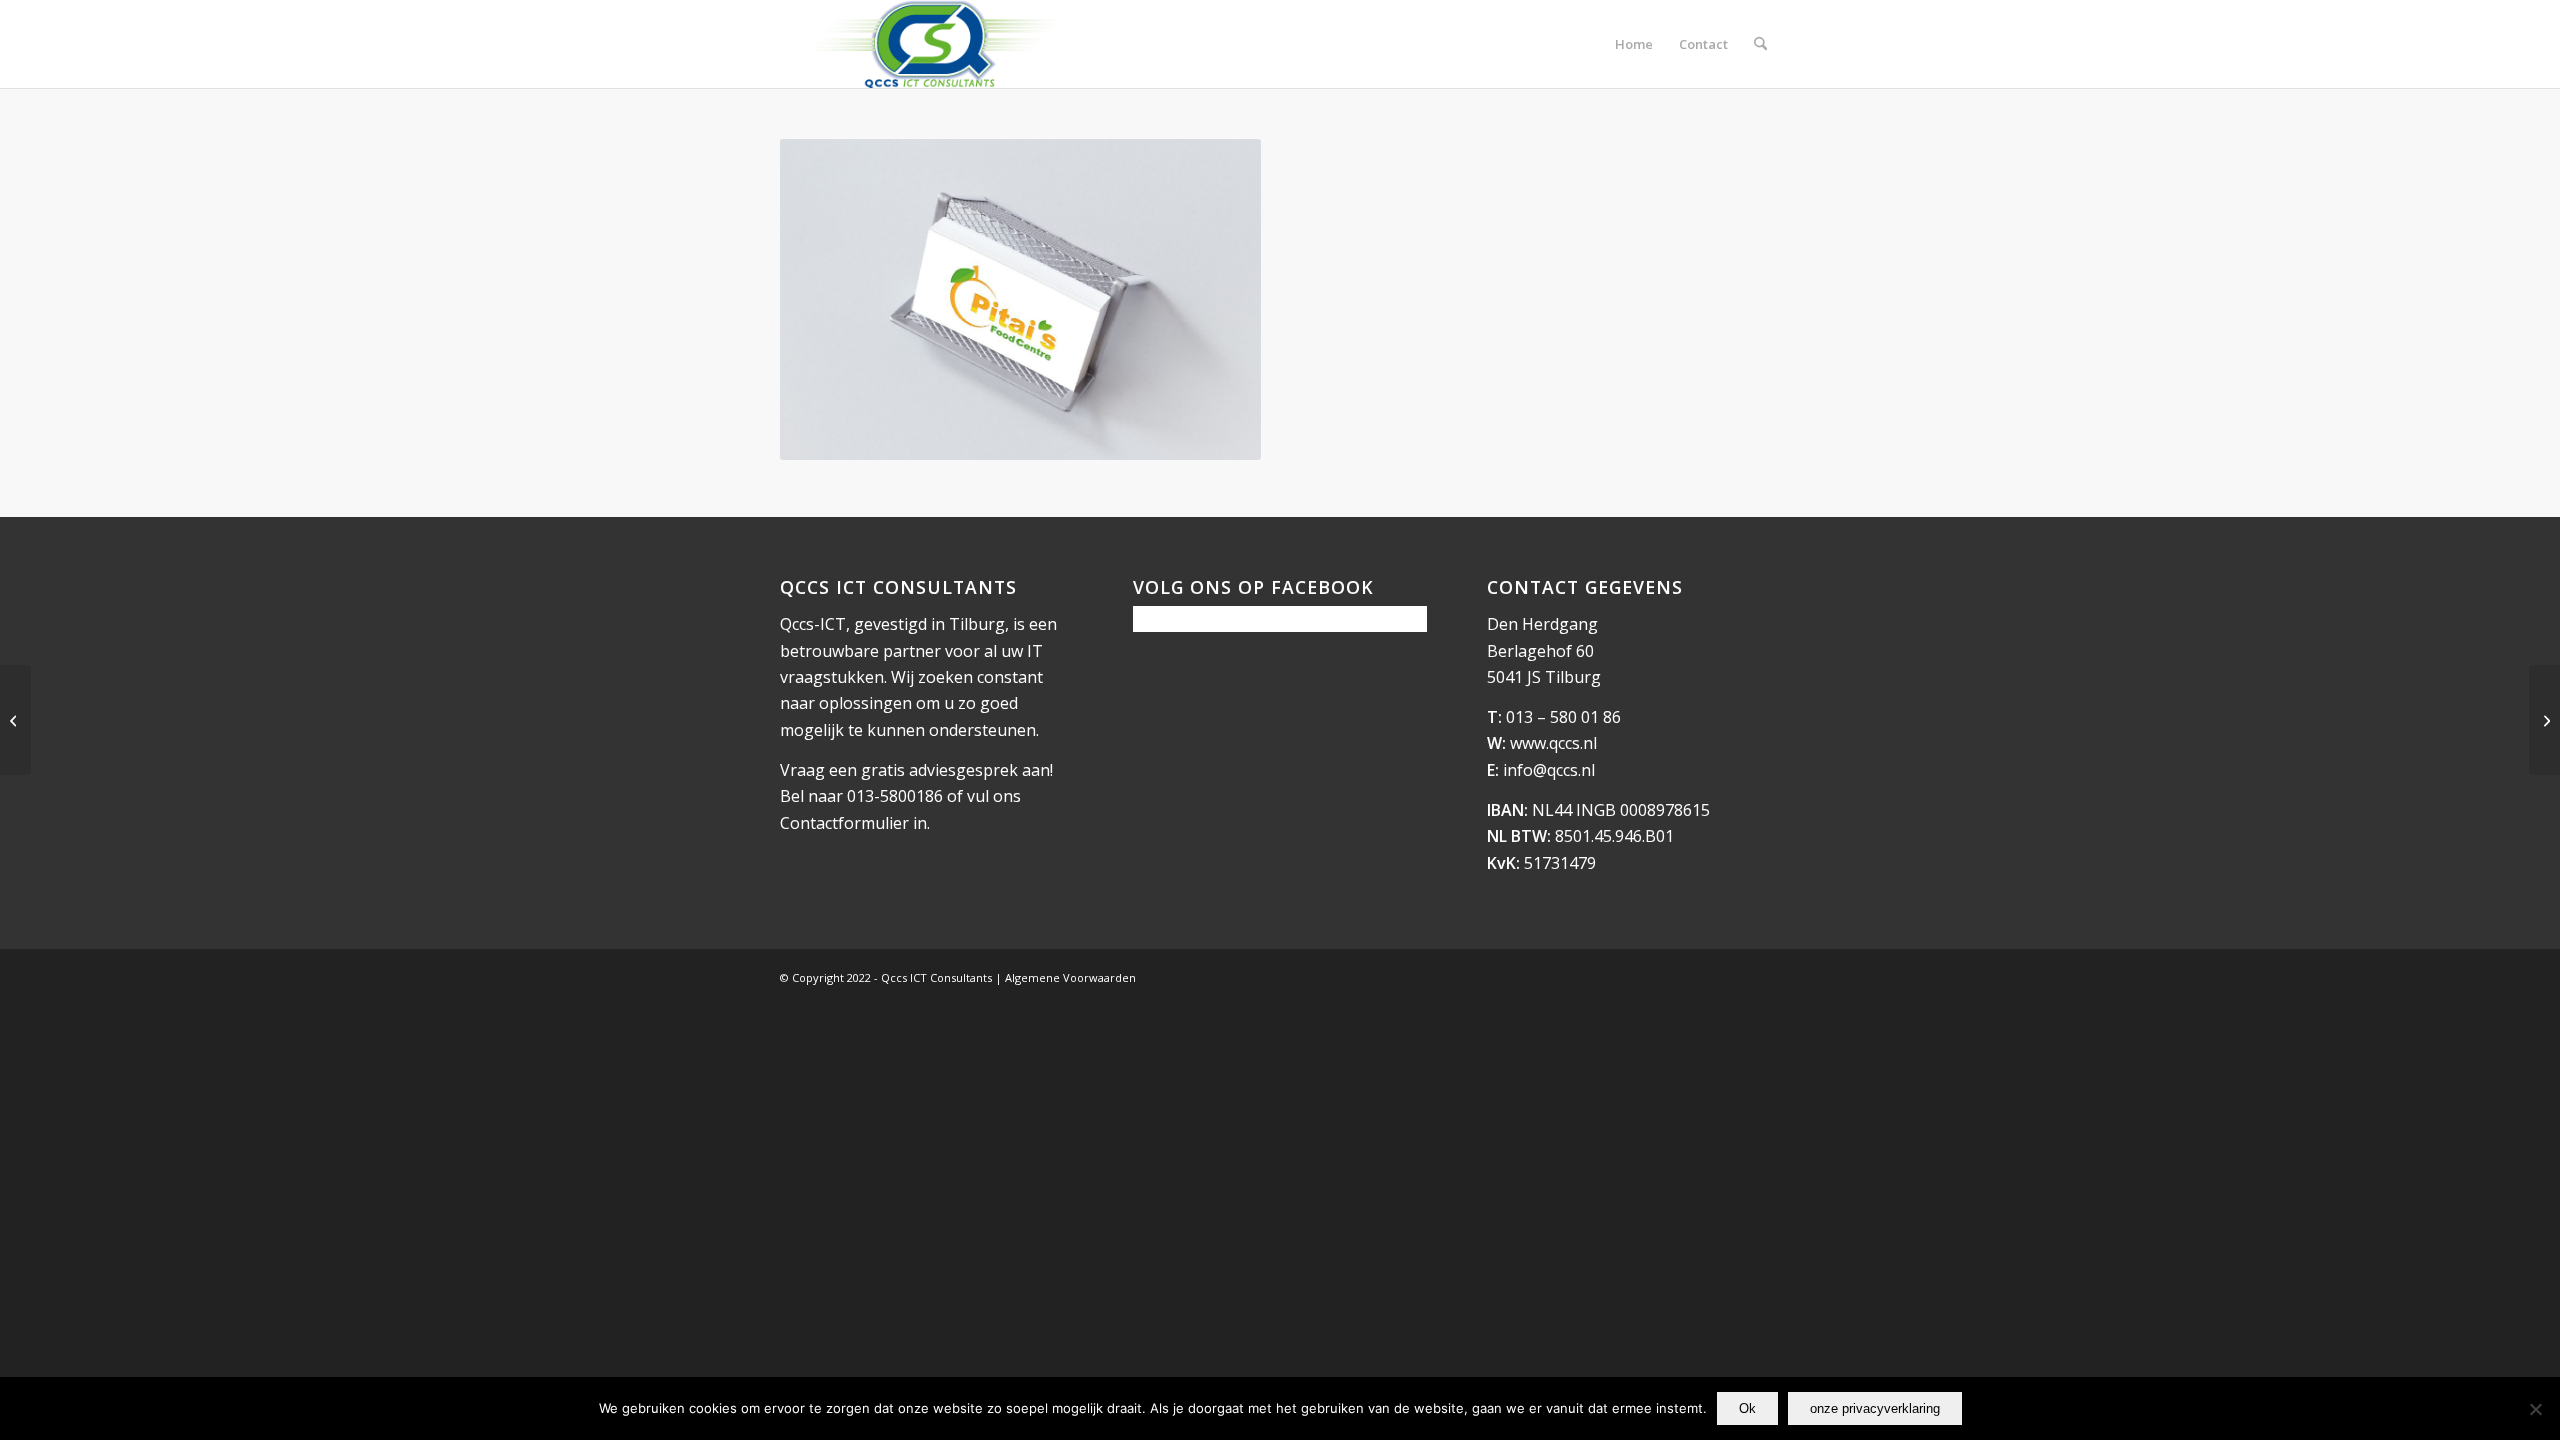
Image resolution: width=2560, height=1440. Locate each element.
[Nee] (2535, 1409)
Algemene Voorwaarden (1070, 977)
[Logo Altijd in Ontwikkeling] (15, 720)
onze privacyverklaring (1875, 1408)
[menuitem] (1634, 44)
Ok (1747, 1408)
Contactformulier (844, 823)
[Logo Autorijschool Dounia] (2544, 720)
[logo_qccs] (933, 44)
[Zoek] (1760, 44)
